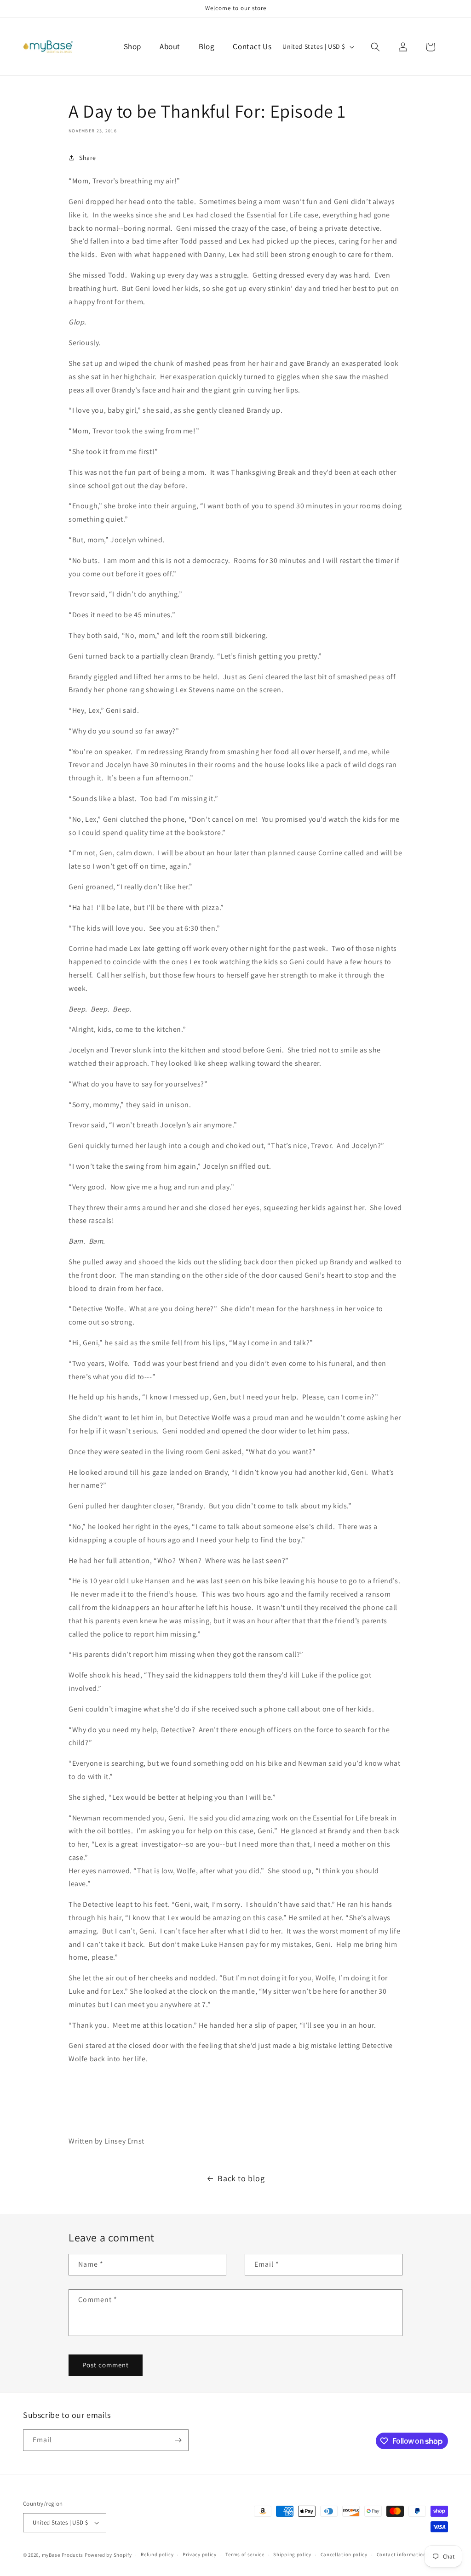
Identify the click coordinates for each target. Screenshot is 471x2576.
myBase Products (63, 2555)
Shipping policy (292, 2554)
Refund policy (157, 2554)
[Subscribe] (178, 2440)
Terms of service (245, 2554)
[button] (375, 47)
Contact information (402, 2554)
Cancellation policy (344, 2554)
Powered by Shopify (108, 2555)
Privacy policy (200, 2554)
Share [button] (88, 158)
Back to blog (241, 2178)
